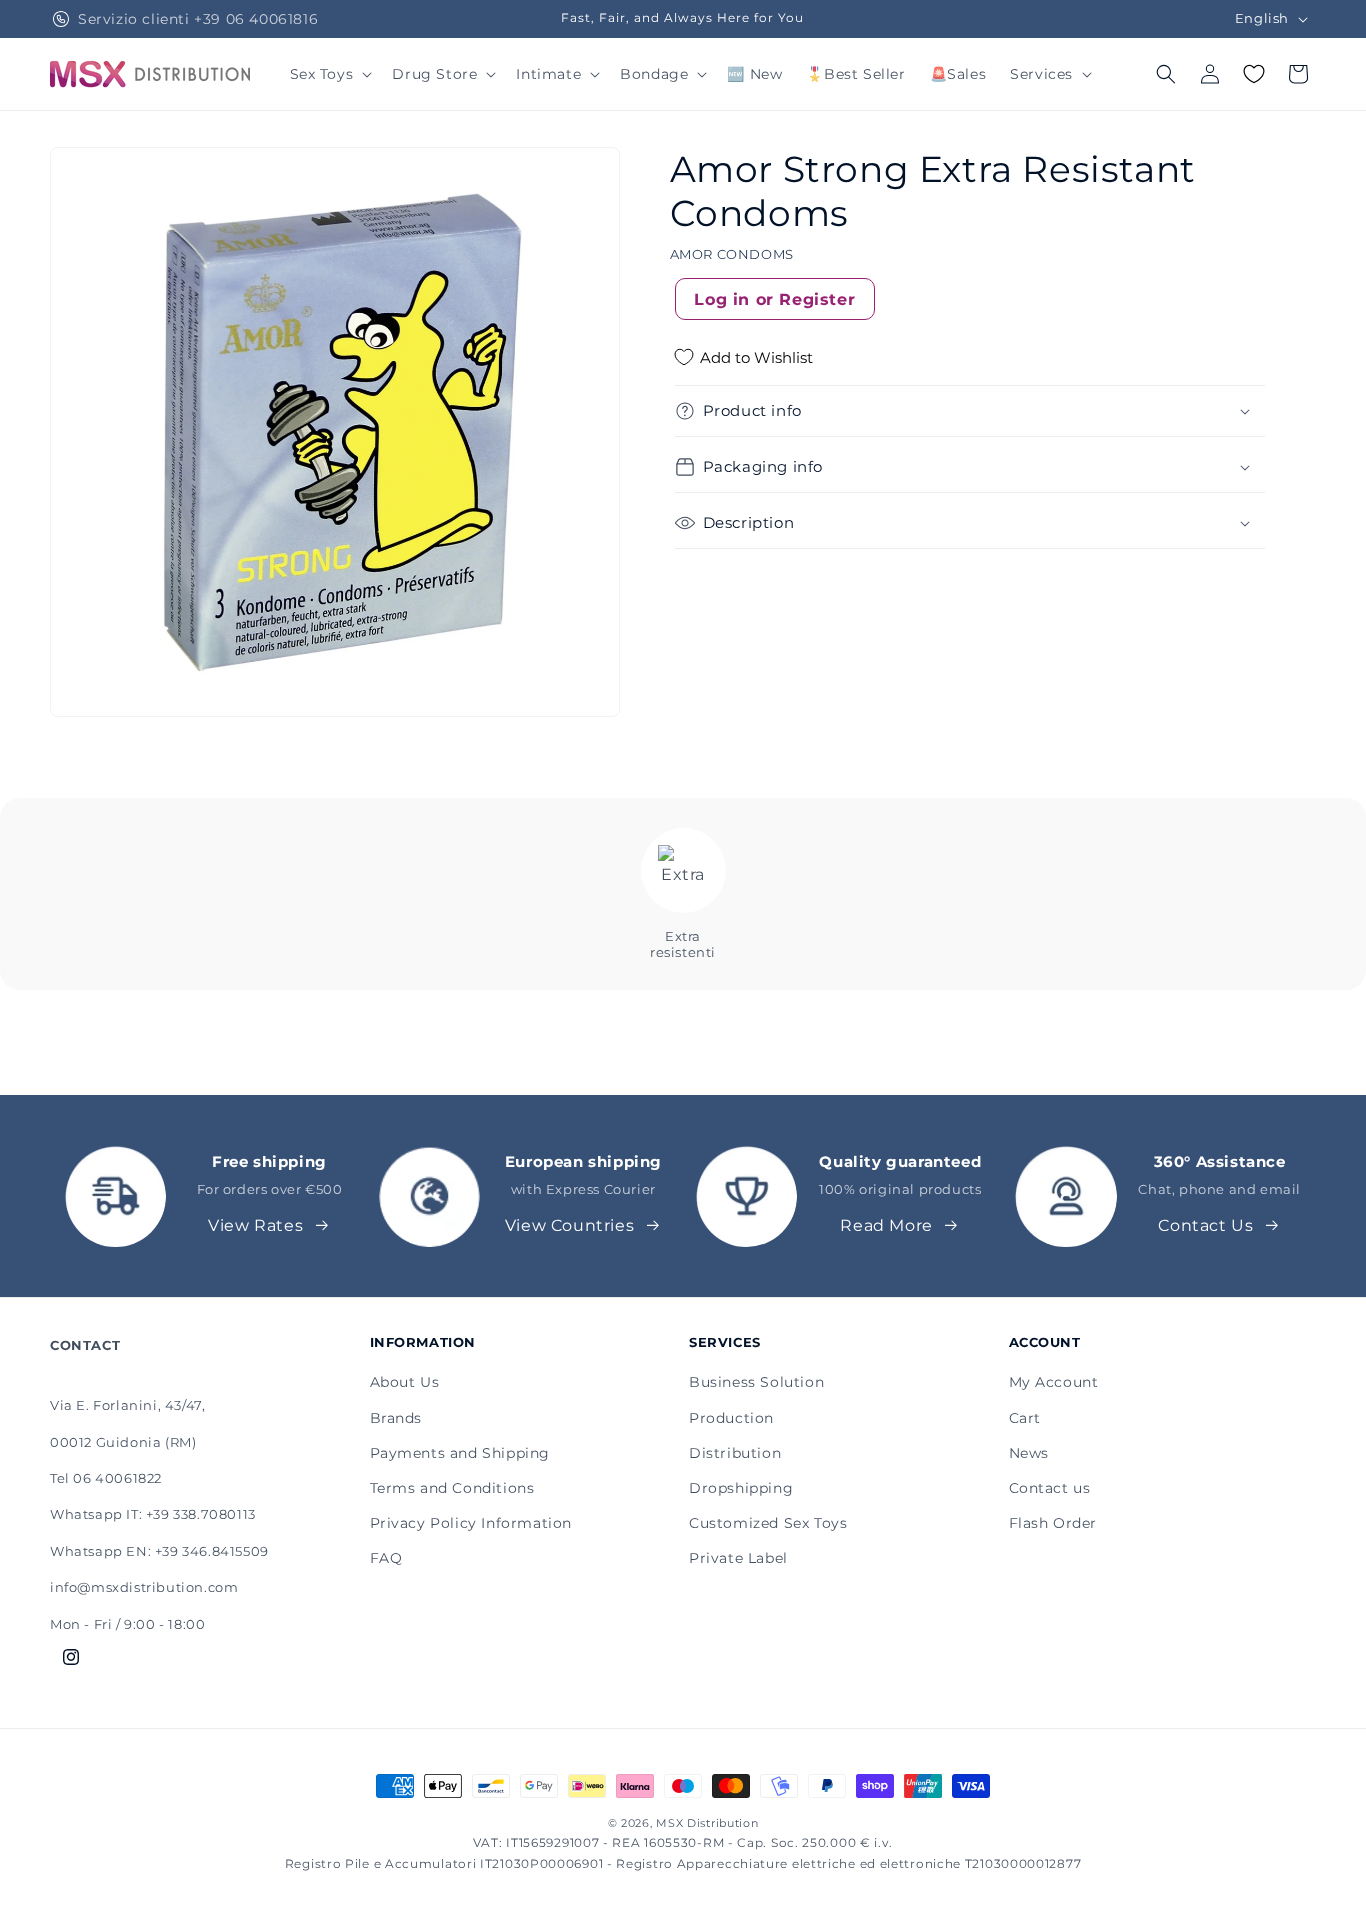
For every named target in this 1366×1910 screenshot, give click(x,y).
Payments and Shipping (460, 1453)
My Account (1054, 1382)
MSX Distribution (707, 1823)
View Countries (569, 1225)
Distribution (735, 1453)
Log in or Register (774, 299)
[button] (329, 74)
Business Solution (756, 1382)
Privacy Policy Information (471, 1523)
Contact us (1050, 1488)
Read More (886, 1225)
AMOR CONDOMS (732, 254)
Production (731, 1418)
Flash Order (1053, 1523)
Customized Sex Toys (768, 1523)
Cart (1025, 1418)
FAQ (386, 1558)
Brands (396, 1418)
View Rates (255, 1225)
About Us (405, 1382)
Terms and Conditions (452, 1488)
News (1029, 1453)
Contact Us (1205, 1225)
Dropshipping (741, 1488)
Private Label (738, 1558)
